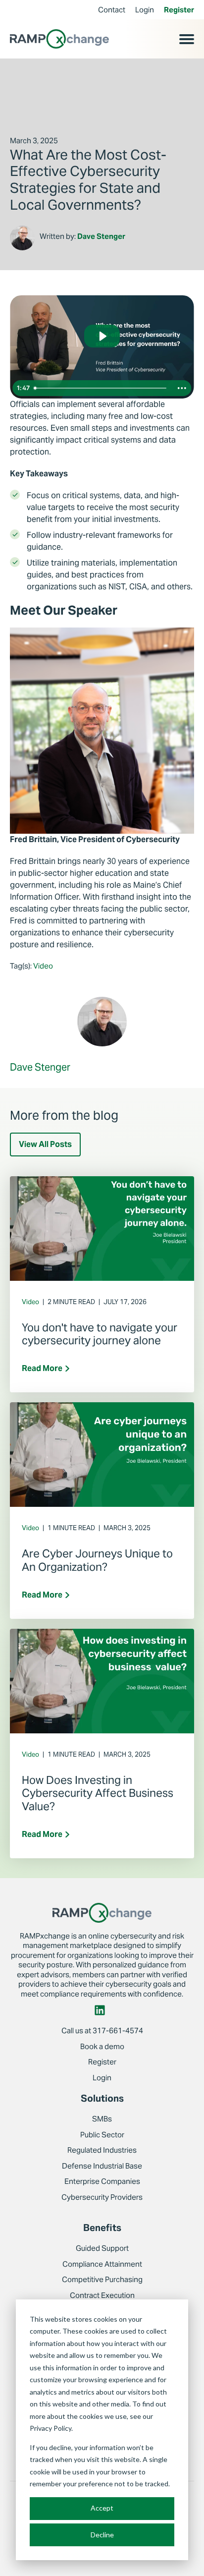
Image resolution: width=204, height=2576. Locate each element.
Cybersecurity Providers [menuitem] (102, 2197)
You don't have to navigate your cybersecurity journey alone (100, 1334)
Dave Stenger (101, 236)
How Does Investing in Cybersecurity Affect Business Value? (98, 1793)
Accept (102, 2508)
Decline (102, 2535)
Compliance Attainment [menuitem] (102, 2264)
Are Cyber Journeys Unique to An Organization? (97, 1560)
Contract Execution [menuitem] (102, 2295)
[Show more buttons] (182, 388)
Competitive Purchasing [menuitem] (102, 2279)
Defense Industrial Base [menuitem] (102, 2166)
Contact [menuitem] (112, 10)
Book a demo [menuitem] (102, 2046)
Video (43, 966)
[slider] (102, 388)
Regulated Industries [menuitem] (102, 2150)
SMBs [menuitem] (102, 2119)
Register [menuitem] (179, 10)
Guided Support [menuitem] (102, 2248)
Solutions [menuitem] (102, 2098)
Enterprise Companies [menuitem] (102, 2181)
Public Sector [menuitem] (102, 2135)
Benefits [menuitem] (102, 2228)
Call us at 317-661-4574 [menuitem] (102, 2031)
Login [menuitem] (145, 10)
